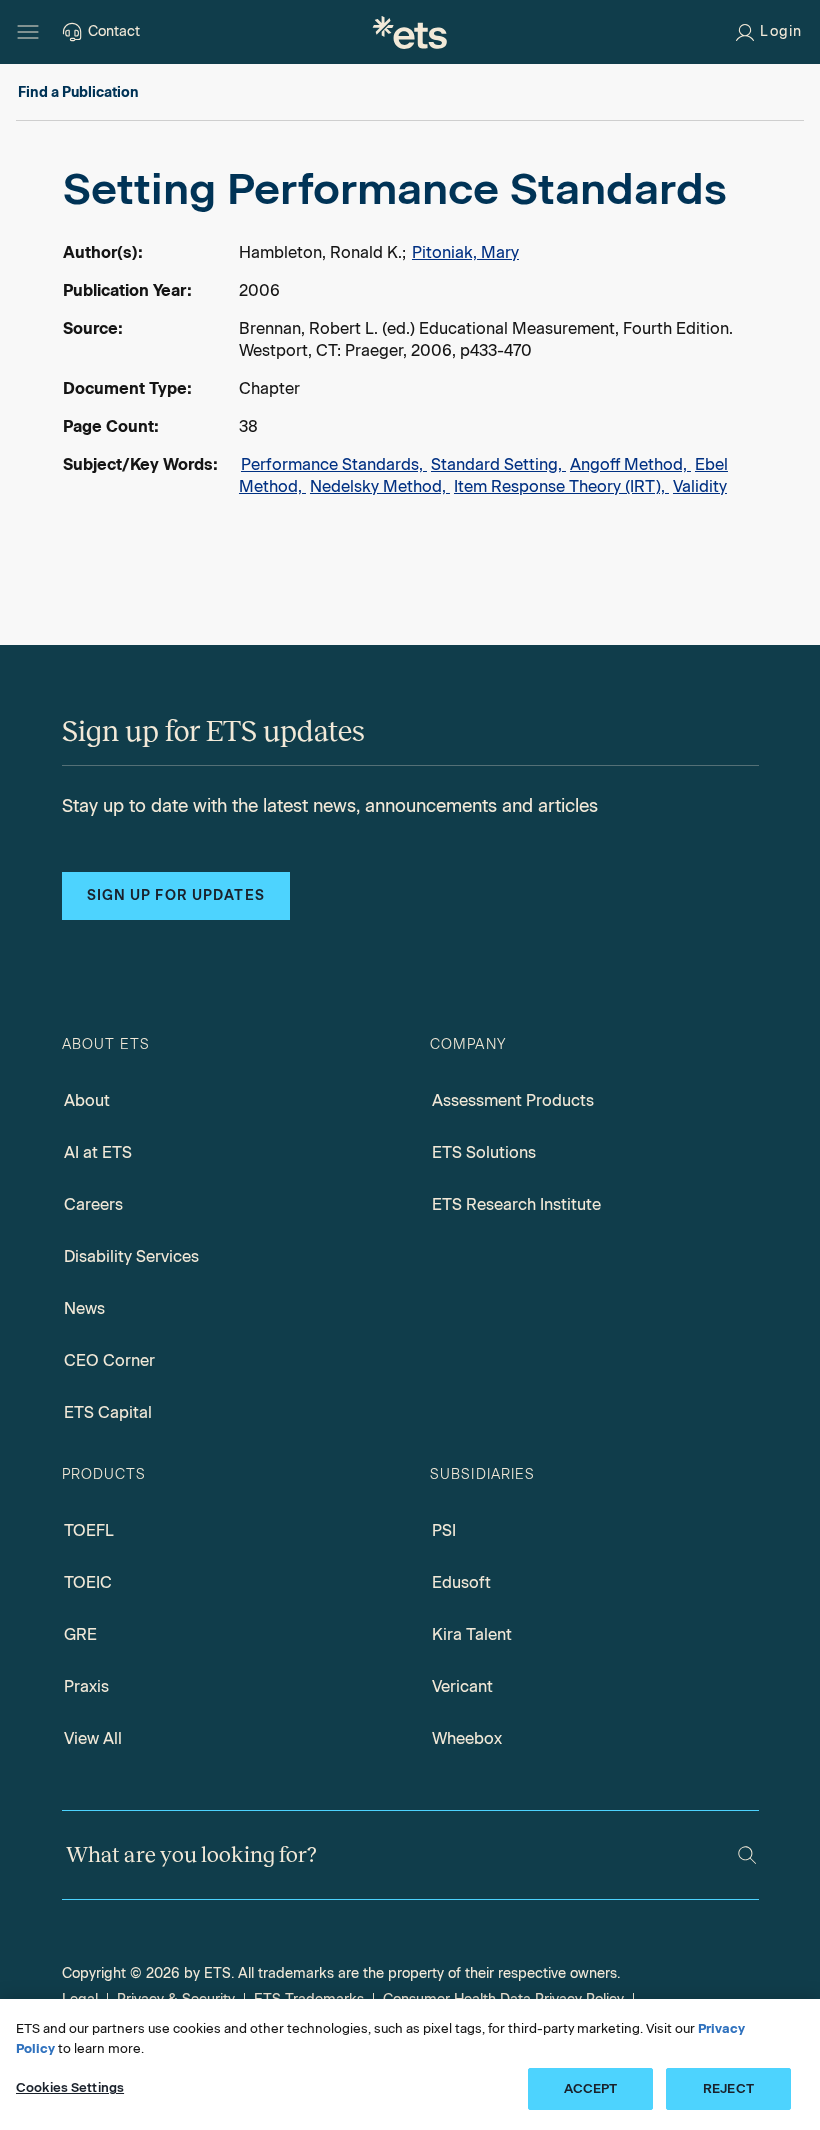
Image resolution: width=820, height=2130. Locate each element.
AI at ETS (98, 1152)
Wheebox (467, 1738)
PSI (444, 1530)
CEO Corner (109, 1360)
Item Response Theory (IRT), (561, 486)
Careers (93, 1204)
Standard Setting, (498, 464)
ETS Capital (108, 1412)
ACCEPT (591, 2088)
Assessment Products (513, 1100)
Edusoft (461, 1582)
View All (93, 1738)
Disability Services (131, 1256)
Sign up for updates (176, 895)
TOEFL (89, 1530)
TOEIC (88, 1582)
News (84, 1308)
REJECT (728, 2088)
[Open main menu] (28, 32)
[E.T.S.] (410, 32)
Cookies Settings (70, 2087)
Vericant (462, 1686)
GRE (80, 1634)
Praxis (86, 1686)
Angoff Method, (630, 464)
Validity (700, 486)
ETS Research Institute (516, 1204)
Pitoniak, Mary (465, 252)
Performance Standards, (334, 464)
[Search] (747, 1855)
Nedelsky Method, (380, 486)
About (87, 1100)
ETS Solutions (484, 1152)
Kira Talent (472, 1634)
